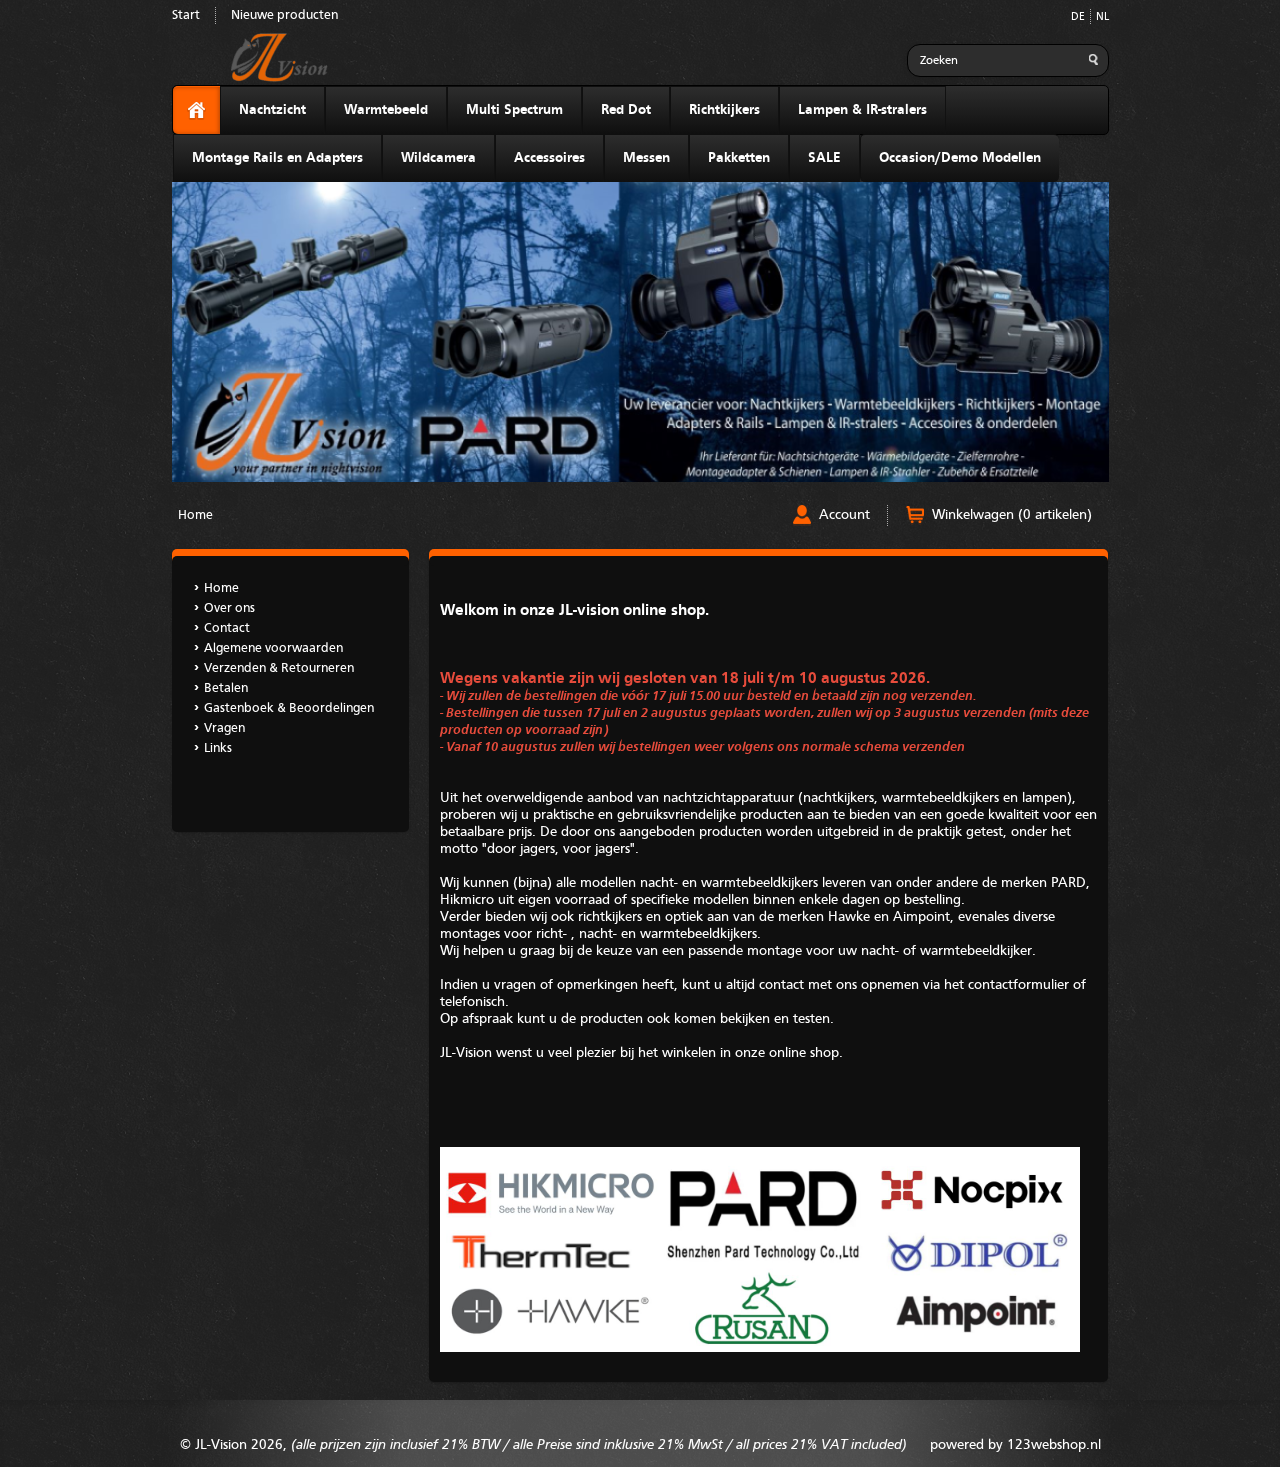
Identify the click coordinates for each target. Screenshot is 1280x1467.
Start (186, 15)
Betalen (226, 688)
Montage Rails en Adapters (277, 158)
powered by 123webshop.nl (1015, 1445)
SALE (824, 158)
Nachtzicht (272, 110)
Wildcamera (438, 158)
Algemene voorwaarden (273, 648)
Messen (646, 158)
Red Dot (626, 110)
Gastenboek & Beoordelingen (289, 708)
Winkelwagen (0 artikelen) (1012, 515)
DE (1078, 17)
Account (844, 515)
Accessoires (549, 158)
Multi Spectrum (514, 110)
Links (218, 748)
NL (1102, 17)
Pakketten (739, 158)
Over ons (229, 608)
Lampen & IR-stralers (862, 110)
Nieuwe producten (284, 15)
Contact (227, 628)
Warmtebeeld (386, 110)
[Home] (196, 110)
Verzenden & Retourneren (279, 668)
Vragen (224, 728)
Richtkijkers (724, 110)
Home (195, 515)
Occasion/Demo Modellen (960, 158)
